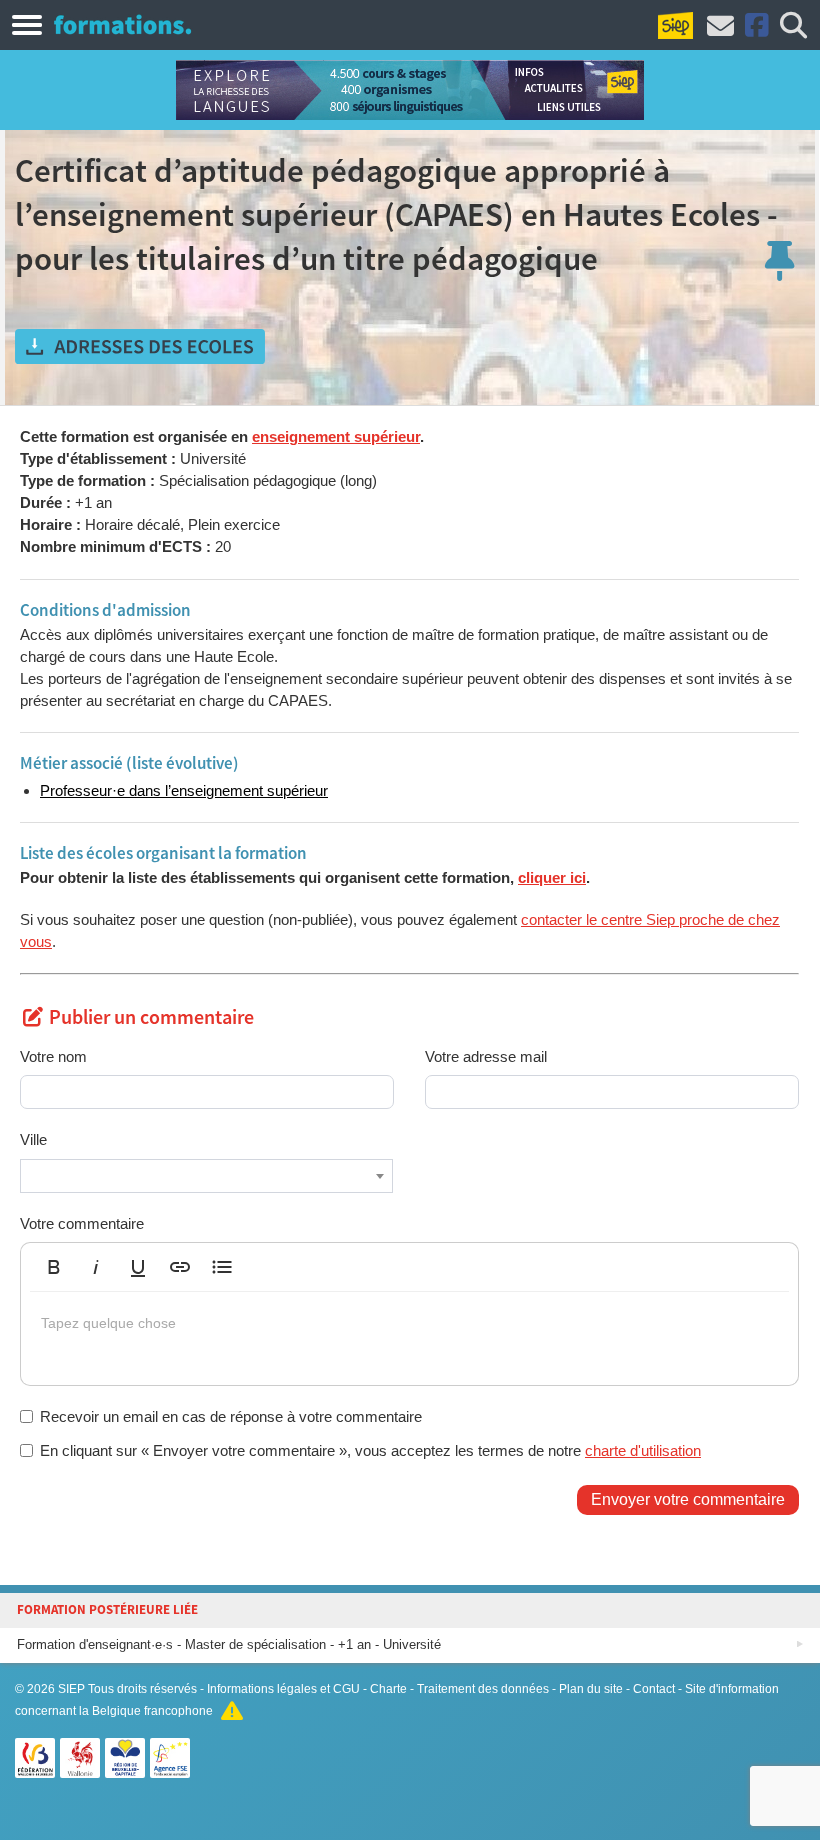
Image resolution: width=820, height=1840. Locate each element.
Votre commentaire (82, 1223)
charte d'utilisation (643, 1450)
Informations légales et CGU (283, 1689)
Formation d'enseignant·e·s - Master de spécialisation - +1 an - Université (229, 1644)
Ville (33, 1139)
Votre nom (53, 1056)
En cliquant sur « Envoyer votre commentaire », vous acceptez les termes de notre (370, 1450)
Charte (388, 1689)
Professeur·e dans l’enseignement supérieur (184, 790)
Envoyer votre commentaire (688, 1499)
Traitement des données (483, 1689)
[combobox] (206, 1176)
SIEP (71, 1689)
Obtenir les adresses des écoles (140, 347)
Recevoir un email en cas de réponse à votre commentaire (231, 1416)
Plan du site (591, 1689)
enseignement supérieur (336, 436)
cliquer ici (552, 877)
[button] (54, 1267)
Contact (654, 1689)
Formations (122, 24)
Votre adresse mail (486, 1056)
